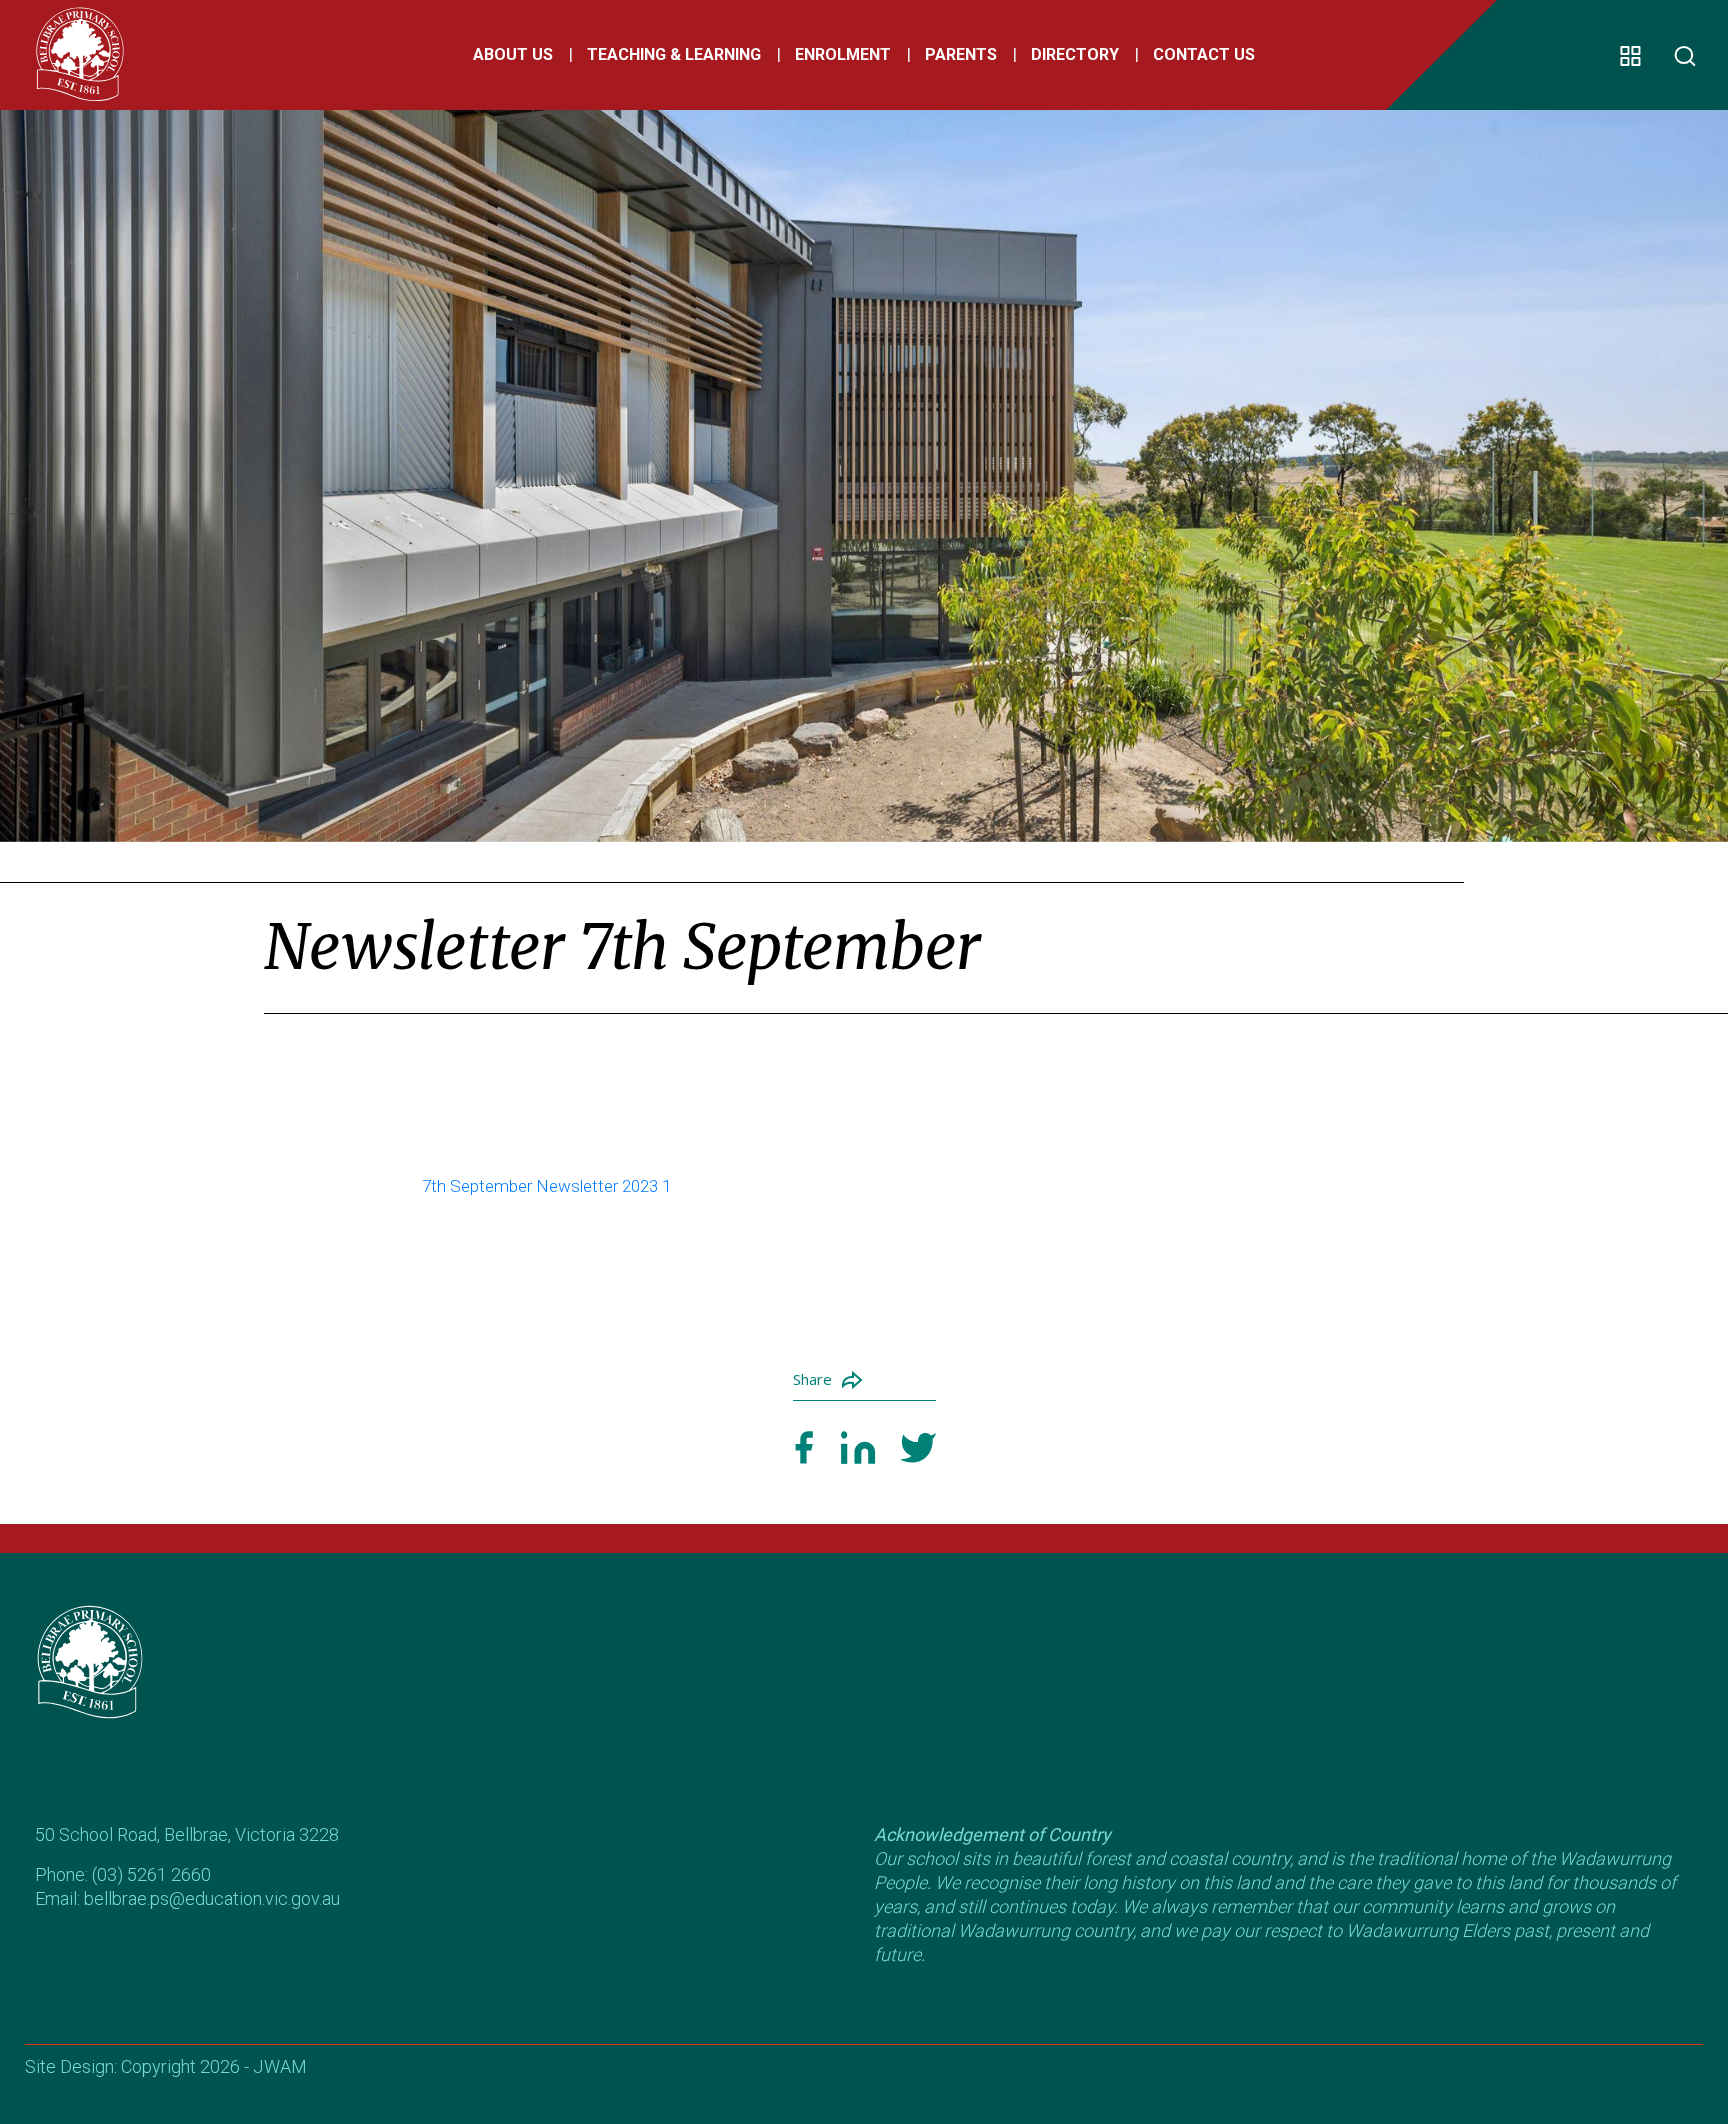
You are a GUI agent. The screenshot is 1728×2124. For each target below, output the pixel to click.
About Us (513, 54)
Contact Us (1204, 54)
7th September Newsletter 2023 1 (546, 1186)
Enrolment (843, 54)
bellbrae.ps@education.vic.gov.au (212, 1898)
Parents (961, 54)
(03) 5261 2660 (151, 1874)
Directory (1075, 54)
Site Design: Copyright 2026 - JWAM (166, 2066)
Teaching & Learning (674, 54)
